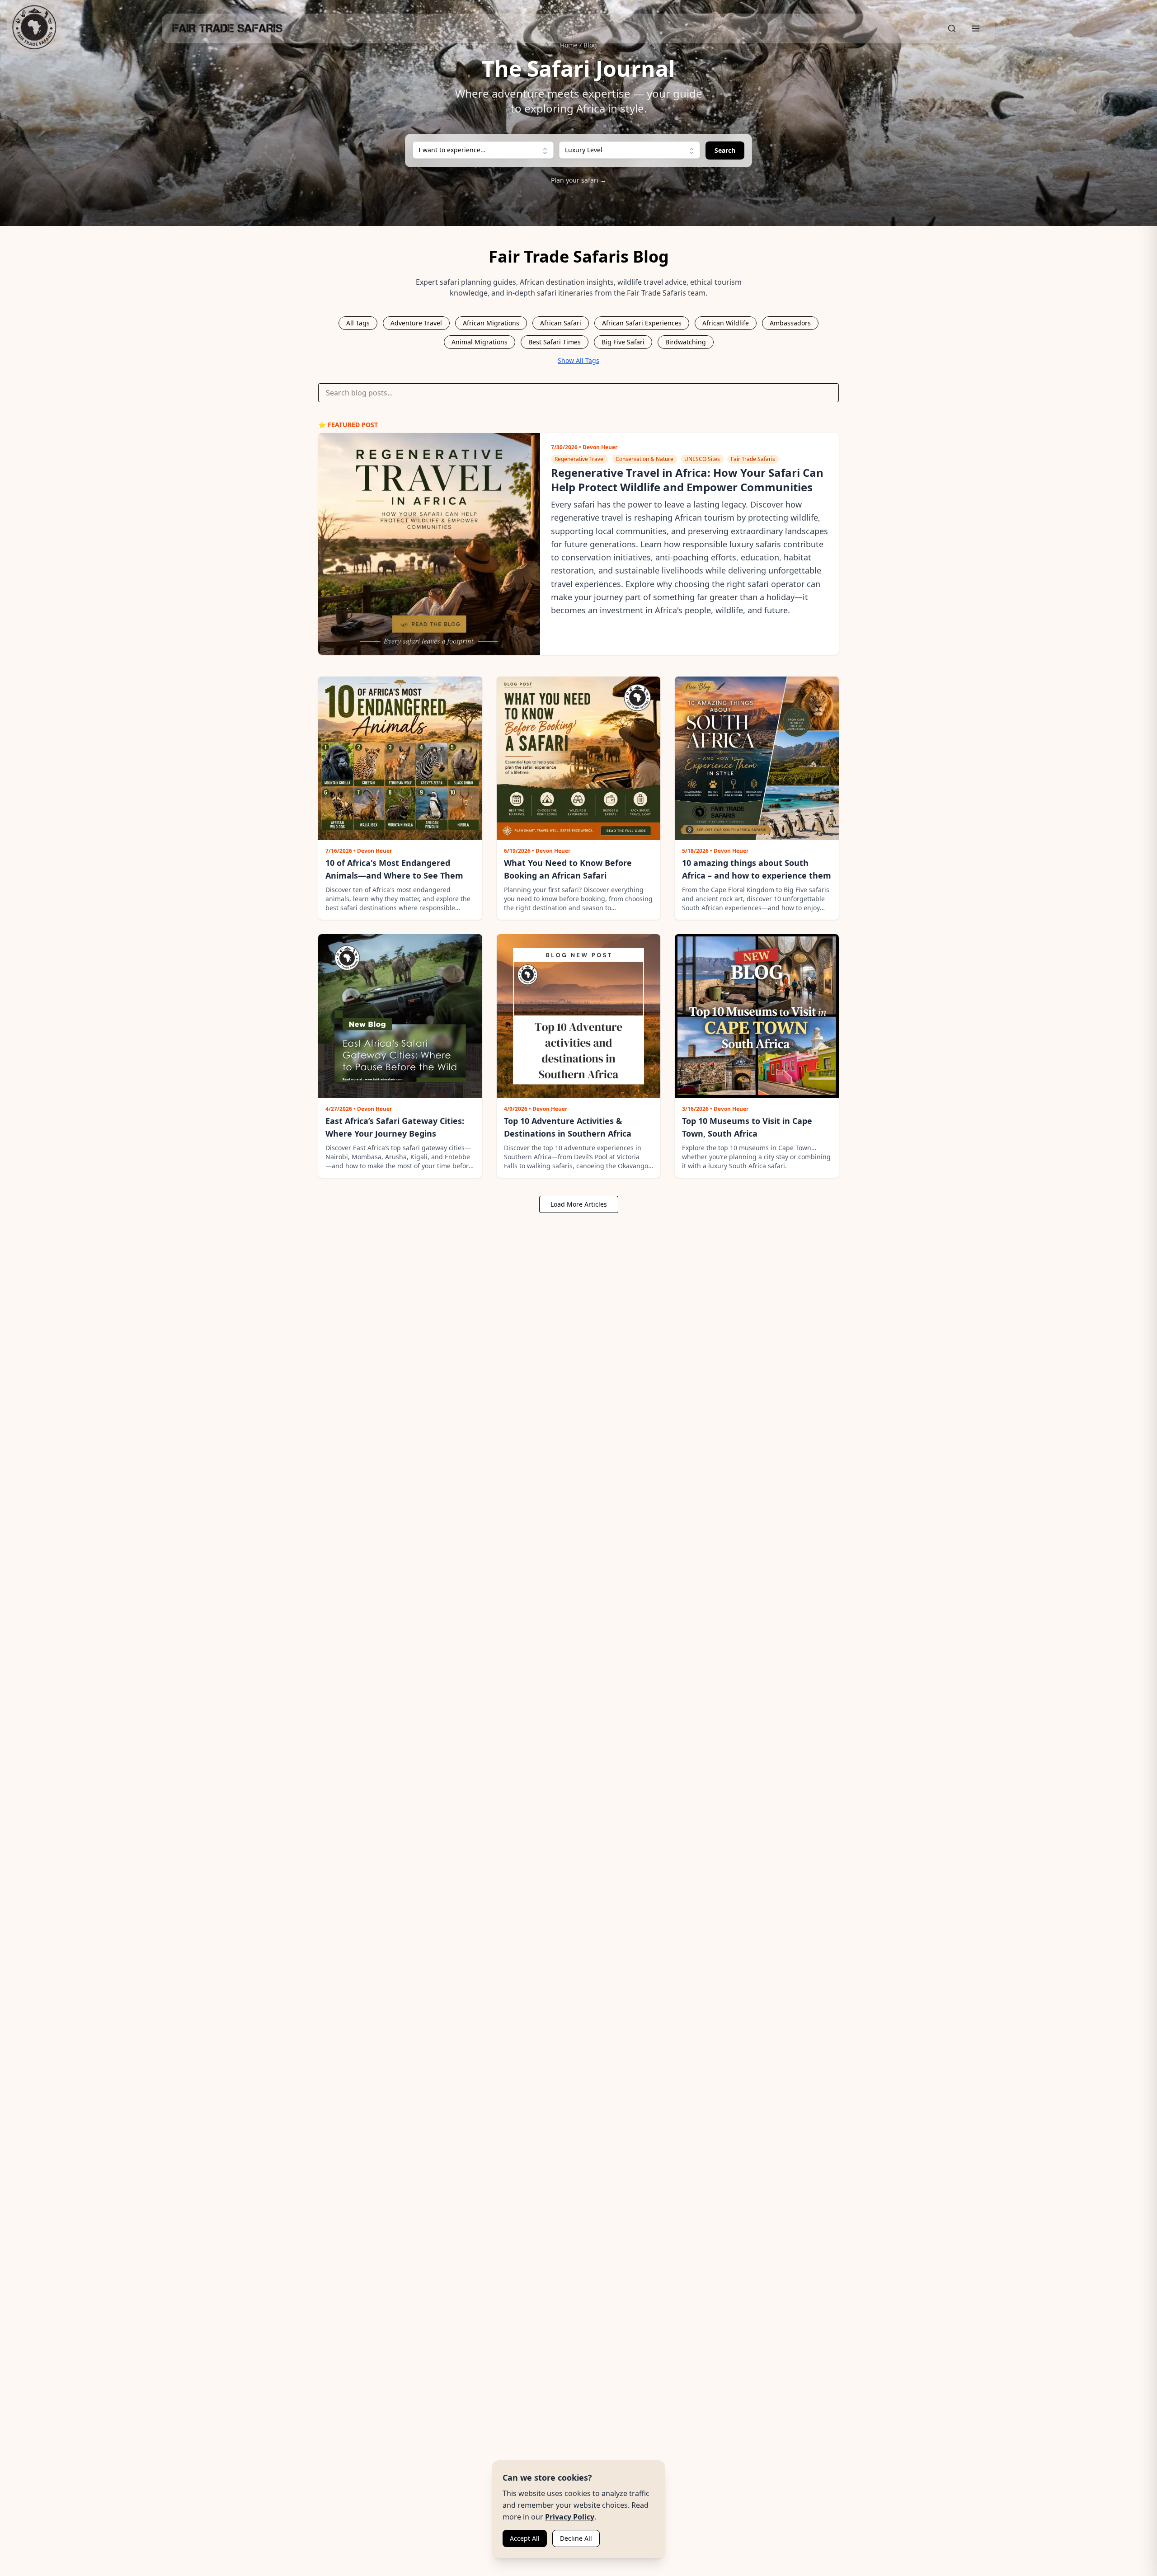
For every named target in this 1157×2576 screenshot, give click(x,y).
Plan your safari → (579, 180)
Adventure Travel (416, 323)
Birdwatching (686, 342)
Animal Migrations (480, 342)
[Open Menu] (976, 28)
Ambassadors (790, 323)
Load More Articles (579, 1204)
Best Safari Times (555, 342)
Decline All (576, 2538)
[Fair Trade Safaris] (34, 27)
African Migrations (491, 323)
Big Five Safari (623, 342)
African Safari (561, 323)
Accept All (525, 2538)
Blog (590, 45)
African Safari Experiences (642, 323)
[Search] (952, 28)
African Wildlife (726, 323)
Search (725, 150)
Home (569, 45)
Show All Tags (578, 360)
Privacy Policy (570, 2517)
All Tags (358, 323)
